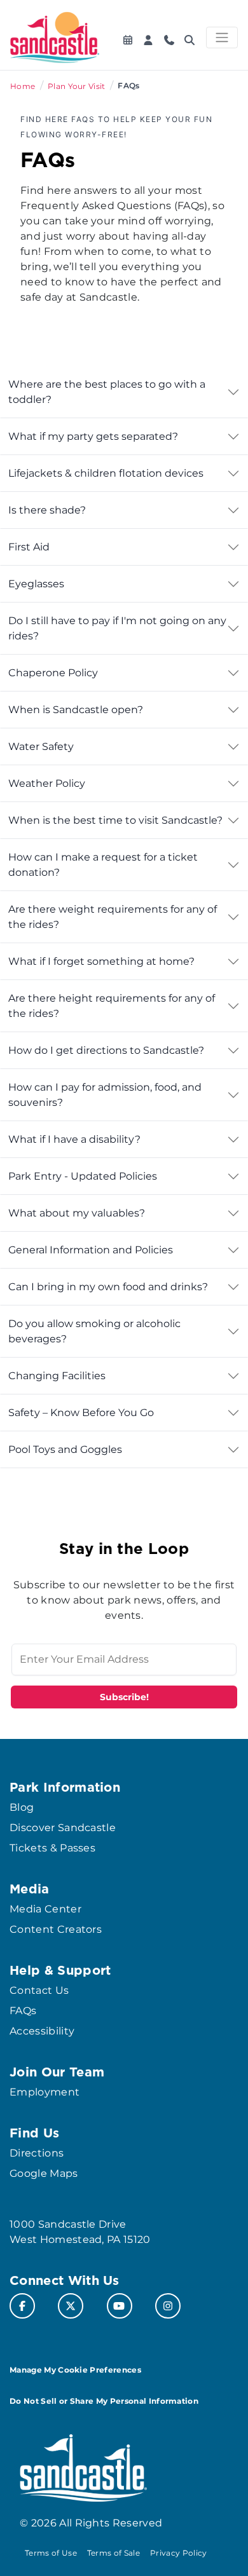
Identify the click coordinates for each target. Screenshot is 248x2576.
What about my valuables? (77, 1213)
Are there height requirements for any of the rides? (112, 1006)
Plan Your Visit (77, 86)
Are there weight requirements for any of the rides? (113, 917)
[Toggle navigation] (222, 37)
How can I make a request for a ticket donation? (103, 865)
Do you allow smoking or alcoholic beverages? (94, 1331)
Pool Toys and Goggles (65, 1449)
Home (23, 86)
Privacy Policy (178, 2553)
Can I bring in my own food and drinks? (108, 1287)
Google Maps (44, 2173)
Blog (22, 1807)
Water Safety (41, 746)
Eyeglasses (36, 584)
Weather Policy (47, 783)
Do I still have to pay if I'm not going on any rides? (117, 628)
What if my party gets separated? (93, 436)
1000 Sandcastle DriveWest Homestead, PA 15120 (80, 2232)
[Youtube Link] (120, 2306)
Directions (37, 2153)
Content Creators (56, 1929)
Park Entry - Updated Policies (83, 1176)
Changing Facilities (57, 1376)
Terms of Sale (114, 2553)
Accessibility (42, 2031)
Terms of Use (51, 2553)
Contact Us (39, 1990)
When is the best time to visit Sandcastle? (115, 820)
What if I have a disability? (74, 1139)
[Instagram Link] (168, 2306)
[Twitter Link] (71, 2306)
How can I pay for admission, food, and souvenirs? (105, 1095)
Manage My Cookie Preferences (75, 2370)
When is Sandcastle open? (76, 710)
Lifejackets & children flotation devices (106, 473)
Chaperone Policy (53, 673)
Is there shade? (47, 510)
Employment (45, 2092)
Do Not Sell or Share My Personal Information (104, 2401)
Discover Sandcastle (63, 1828)
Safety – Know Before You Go (81, 1413)
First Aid (29, 547)
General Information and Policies (91, 1250)
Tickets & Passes (52, 1848)
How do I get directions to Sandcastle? (106, 1050)
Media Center (45, 1909)
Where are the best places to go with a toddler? (107, 392)
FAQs (23, 2011)
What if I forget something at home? (101, 961)
